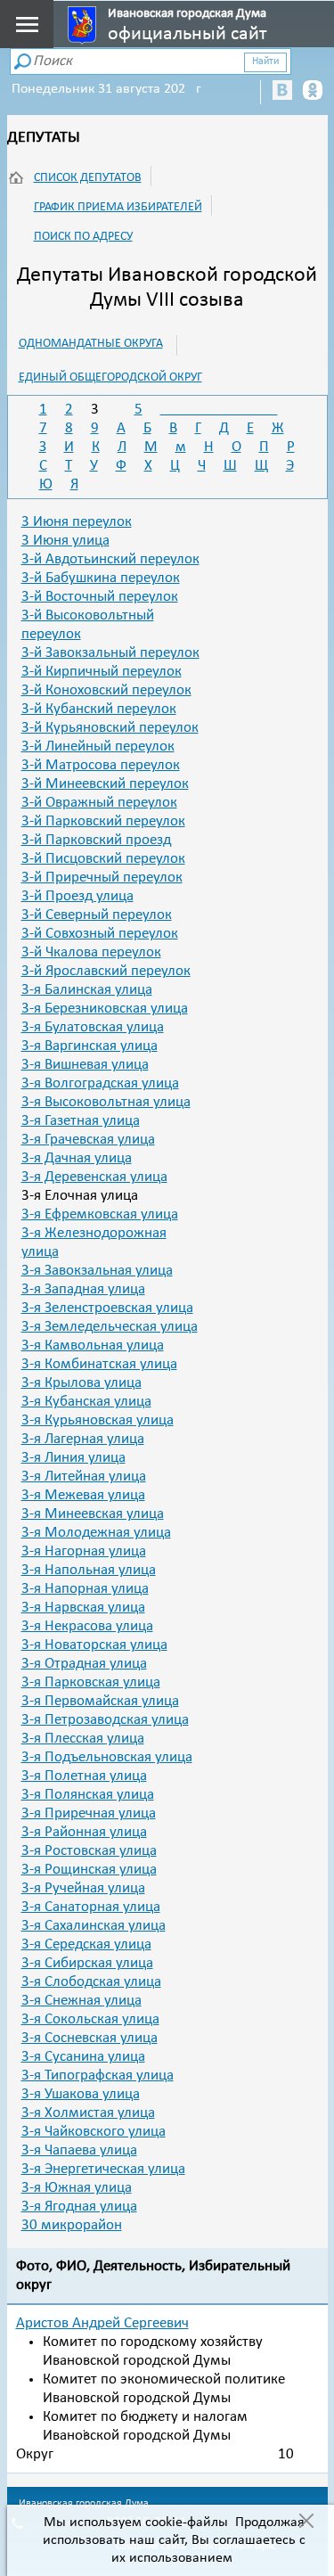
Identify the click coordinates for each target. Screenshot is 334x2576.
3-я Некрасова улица (87, 1626)
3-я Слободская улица (91, 1982)
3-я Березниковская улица (105, 1009)
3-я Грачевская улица (88, 1140)
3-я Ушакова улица (81, 2094)
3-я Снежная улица (81, 2001)
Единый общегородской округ (110, 377)
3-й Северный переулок (97, 915)
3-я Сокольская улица (90, 2019)
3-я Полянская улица (88, 1795)
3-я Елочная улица (80, 1196)
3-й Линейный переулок (98, 747)
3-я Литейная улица (84, 1477)
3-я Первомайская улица (100, 1701)
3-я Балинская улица (87, 990)
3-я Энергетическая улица (103, 2169)
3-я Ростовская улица (89, 1851)
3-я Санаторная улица (91, 1907)
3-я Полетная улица (84, 1776)
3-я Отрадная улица (84, 1664)
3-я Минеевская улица (93, 1514)
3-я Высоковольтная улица (106, 1102)
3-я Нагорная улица (84, 1551)
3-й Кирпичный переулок (102, 672)
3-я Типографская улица (98, 2076)
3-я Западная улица (83, 1289)
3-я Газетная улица (81, 1121)
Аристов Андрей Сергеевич (102, 2323)
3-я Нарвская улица (83, 1608)
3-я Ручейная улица (83, 1888)
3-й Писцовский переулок (103, 859)
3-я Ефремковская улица (100, 1214)
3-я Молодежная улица (96, 1533)
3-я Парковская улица (91, 1682)
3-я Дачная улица (77, 1158)
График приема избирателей (118, 207)
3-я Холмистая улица (88, 2113)
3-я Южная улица (77, 2188)
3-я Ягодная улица (79, 2207)
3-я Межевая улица (83, 1495)
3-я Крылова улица (81, 1383)
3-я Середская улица (86, 1944)
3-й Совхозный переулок (100, 934)
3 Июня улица (65, 541)
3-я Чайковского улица (94, 2132)
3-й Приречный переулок (102, 878)
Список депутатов (88, 178)
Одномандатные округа (91, 344)
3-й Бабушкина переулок (101, 578)
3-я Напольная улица (89, 1570)
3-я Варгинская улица (90, 1046)
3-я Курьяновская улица (98, 1420)
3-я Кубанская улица (86, 1402)
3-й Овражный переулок (99, 803)
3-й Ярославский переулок (106, 971)
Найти (265, 62)
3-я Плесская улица (83, 1739)
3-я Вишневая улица (85, 1065)
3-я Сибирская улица (87, 1963)
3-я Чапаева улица (79, 2150)
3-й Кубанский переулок (99, 709)
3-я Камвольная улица (93, 1345)
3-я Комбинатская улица (99, 1364)
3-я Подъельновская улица (107, 1757)
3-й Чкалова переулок (91, 952)
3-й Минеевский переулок (105, 784)
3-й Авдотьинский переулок (110, 559)
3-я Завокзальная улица (97, 1271)
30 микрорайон (72, 2225)
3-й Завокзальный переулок (110, 653)
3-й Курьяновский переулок (110, 728)
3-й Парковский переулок (103, 821)
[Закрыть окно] (306, 2523)
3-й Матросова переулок (101, 765)
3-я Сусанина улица (83, 2057)
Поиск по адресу (83, 237)
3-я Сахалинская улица (94, 1926)
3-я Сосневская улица (90, 2038)
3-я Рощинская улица (89, 1870)
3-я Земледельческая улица (110, 1327)
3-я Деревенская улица (94, 1177)
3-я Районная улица (84, 1832)
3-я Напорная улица (85, 1589)
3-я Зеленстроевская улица (107, 1308)
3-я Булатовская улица (93, 1027)
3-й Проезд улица (77, 896)
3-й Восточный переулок (100, 597)
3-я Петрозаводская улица (105, 1720)
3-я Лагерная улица (83, 1439)
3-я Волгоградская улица (100, 1083)
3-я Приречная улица (89, 1813)
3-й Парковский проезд (96, 840)
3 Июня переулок (77, 522)
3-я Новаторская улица (94, 1645)
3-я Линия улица (73, 1458)
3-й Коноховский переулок (106, 690)
